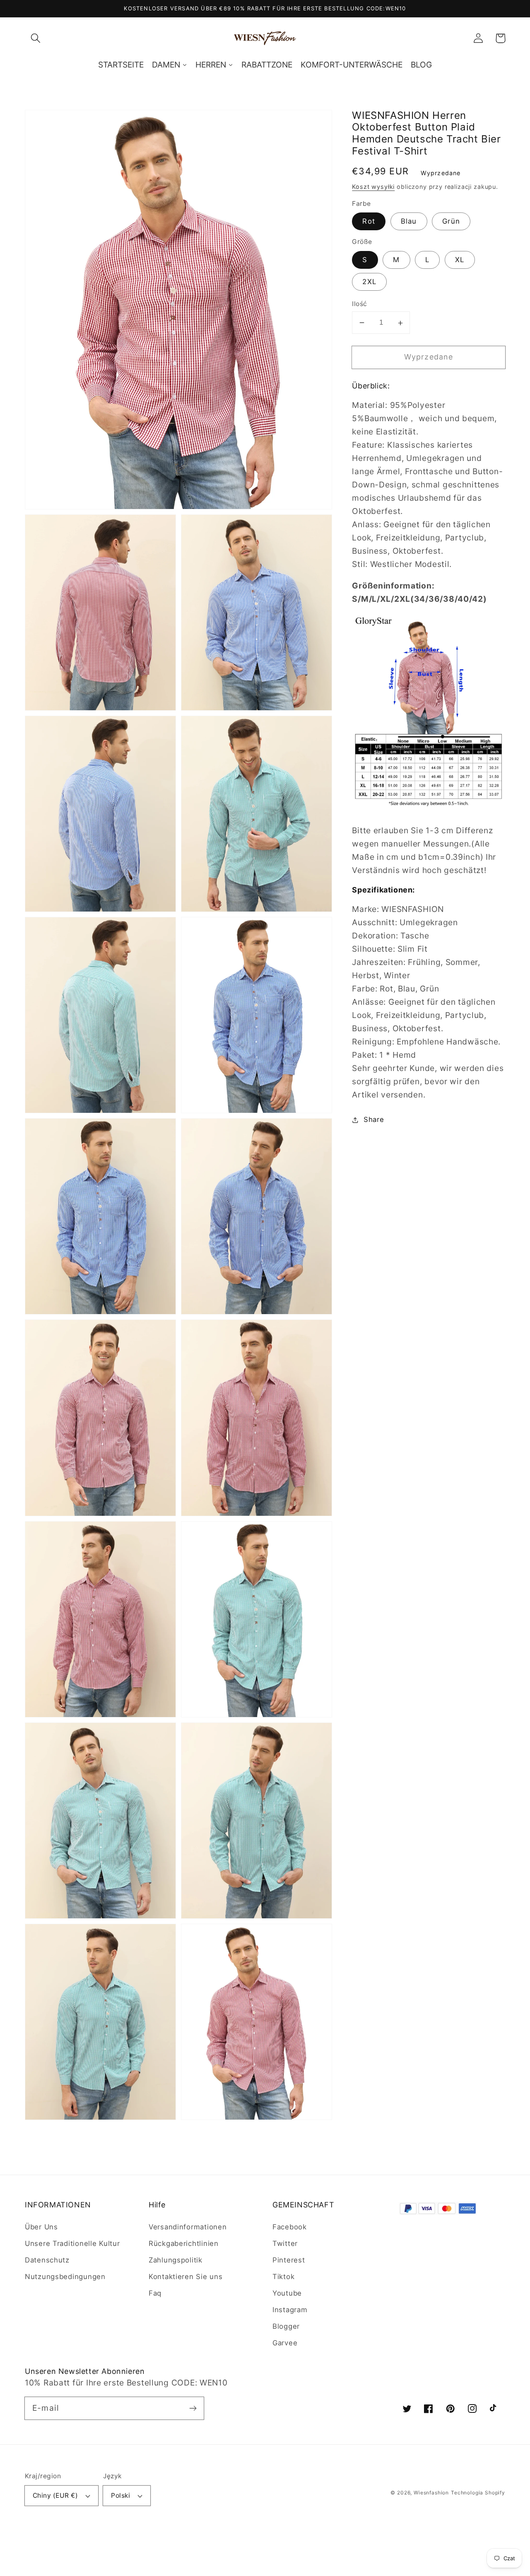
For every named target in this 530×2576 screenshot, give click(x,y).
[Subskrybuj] (193, 2408)
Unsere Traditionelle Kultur (72, 2243)
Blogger (286, 2326)
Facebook (290, 2227)
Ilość (359, 304)
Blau (409, 222)
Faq (155, 2293)
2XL (369, 282)
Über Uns (41, 2227)
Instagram (290, 2310)
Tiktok (283, 2277)
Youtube (287, 2293)
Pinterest (289, 2260)
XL (460, 260)
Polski (120, 2495)
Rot (369, 222)
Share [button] (374, 1119)
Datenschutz (47, 2260)
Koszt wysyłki (373, 187)
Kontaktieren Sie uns (185, 2277)
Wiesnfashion (431, 2493)
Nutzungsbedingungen (65, 2277)
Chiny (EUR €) (55, 2495)
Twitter (285, 2243)
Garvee (285, 2343)
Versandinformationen (188, 2227)
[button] (36, 38)
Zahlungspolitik (176, 2260)
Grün (451, 222)
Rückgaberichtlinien (184, 2243)
